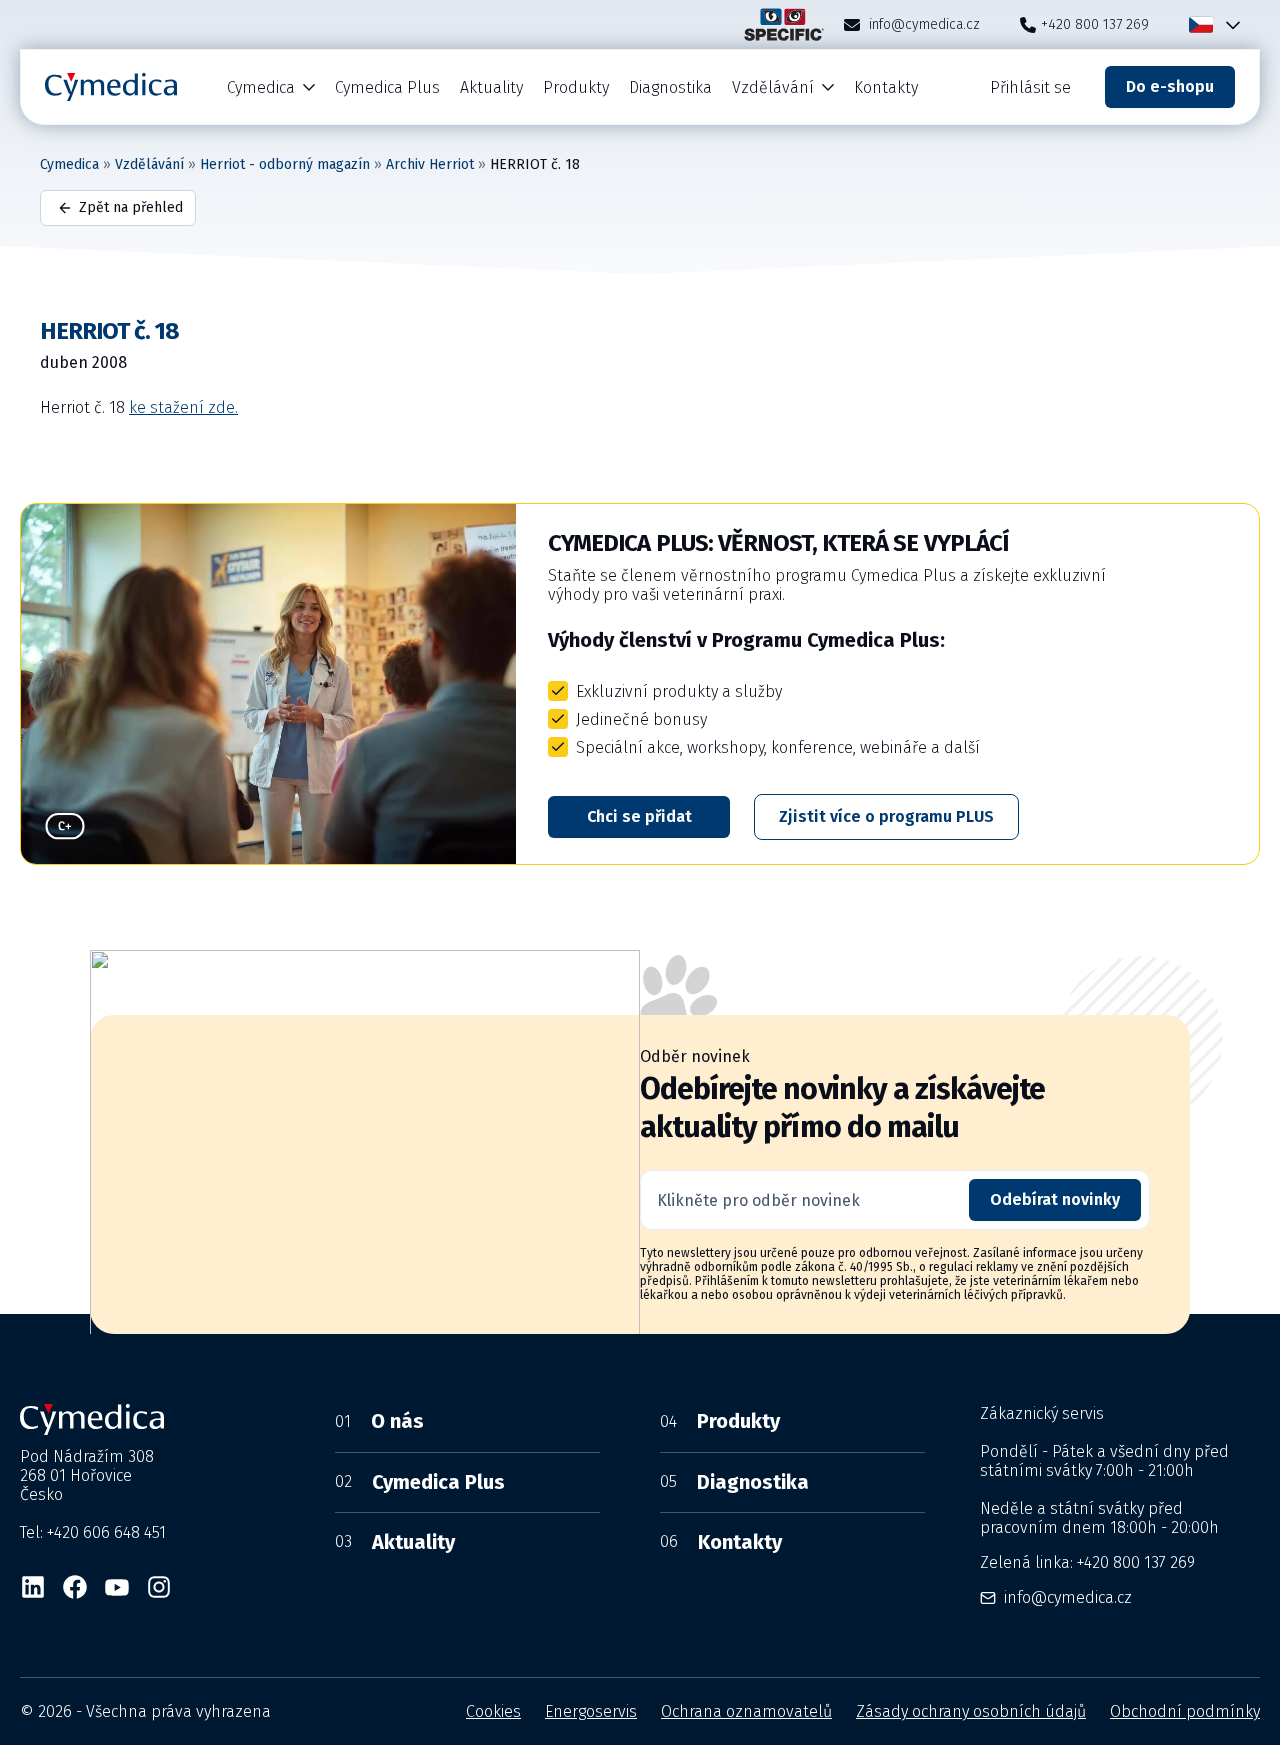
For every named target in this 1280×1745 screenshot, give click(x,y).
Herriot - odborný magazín (285, 164)
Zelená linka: (1087, 1562)
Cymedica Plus (387, 87)
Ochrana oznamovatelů (746, 1711)
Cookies (493, 1711)
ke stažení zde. (183, 407)
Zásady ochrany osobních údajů (971, 1711)
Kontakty (886, 87)
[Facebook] (75, 1587)
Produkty (576, 87)
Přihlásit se (1030, 87)
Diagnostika (670, 87)
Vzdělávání (773, 87)
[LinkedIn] (33, 1587)
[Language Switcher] (1229, 24)
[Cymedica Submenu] (310, 87)
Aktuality (491, 87)
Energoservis (591, 1711)
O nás (379, 1421)
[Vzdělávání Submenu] (829, 87)
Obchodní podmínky (1185, 1711)
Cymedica (261, 87)
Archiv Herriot (430, 164)
